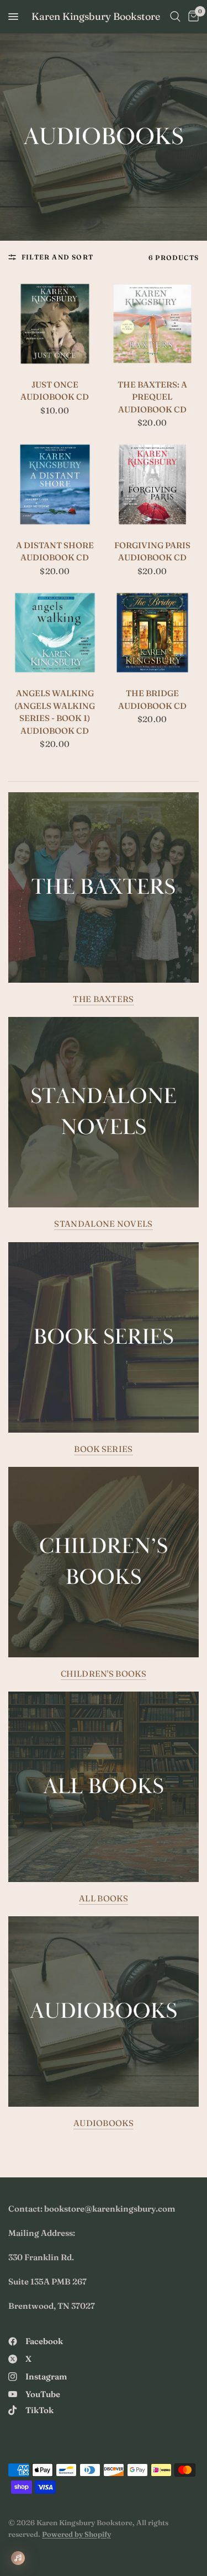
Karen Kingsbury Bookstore (96, 17)
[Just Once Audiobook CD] (55, 324)
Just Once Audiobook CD (55, 391)
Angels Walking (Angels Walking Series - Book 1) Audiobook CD (55, 712)
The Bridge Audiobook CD (152, 699)
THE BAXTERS (103, 999)
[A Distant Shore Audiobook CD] (55, 484)
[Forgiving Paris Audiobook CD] (153, 484)
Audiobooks (104, 2123)
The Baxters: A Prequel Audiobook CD (152, 397)
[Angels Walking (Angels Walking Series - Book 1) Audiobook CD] (55, 633)
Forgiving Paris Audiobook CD (152, 552)
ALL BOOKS (104, 1898)
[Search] (175, 17)
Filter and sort (57, 257)
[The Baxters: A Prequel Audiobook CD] (153, 324)
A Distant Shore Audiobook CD (55, 552)
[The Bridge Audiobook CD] (153, 633)
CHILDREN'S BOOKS (104, 1674)
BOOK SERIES (103, 1449)
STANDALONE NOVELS (103, 1224)
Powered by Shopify (76, 2534)
